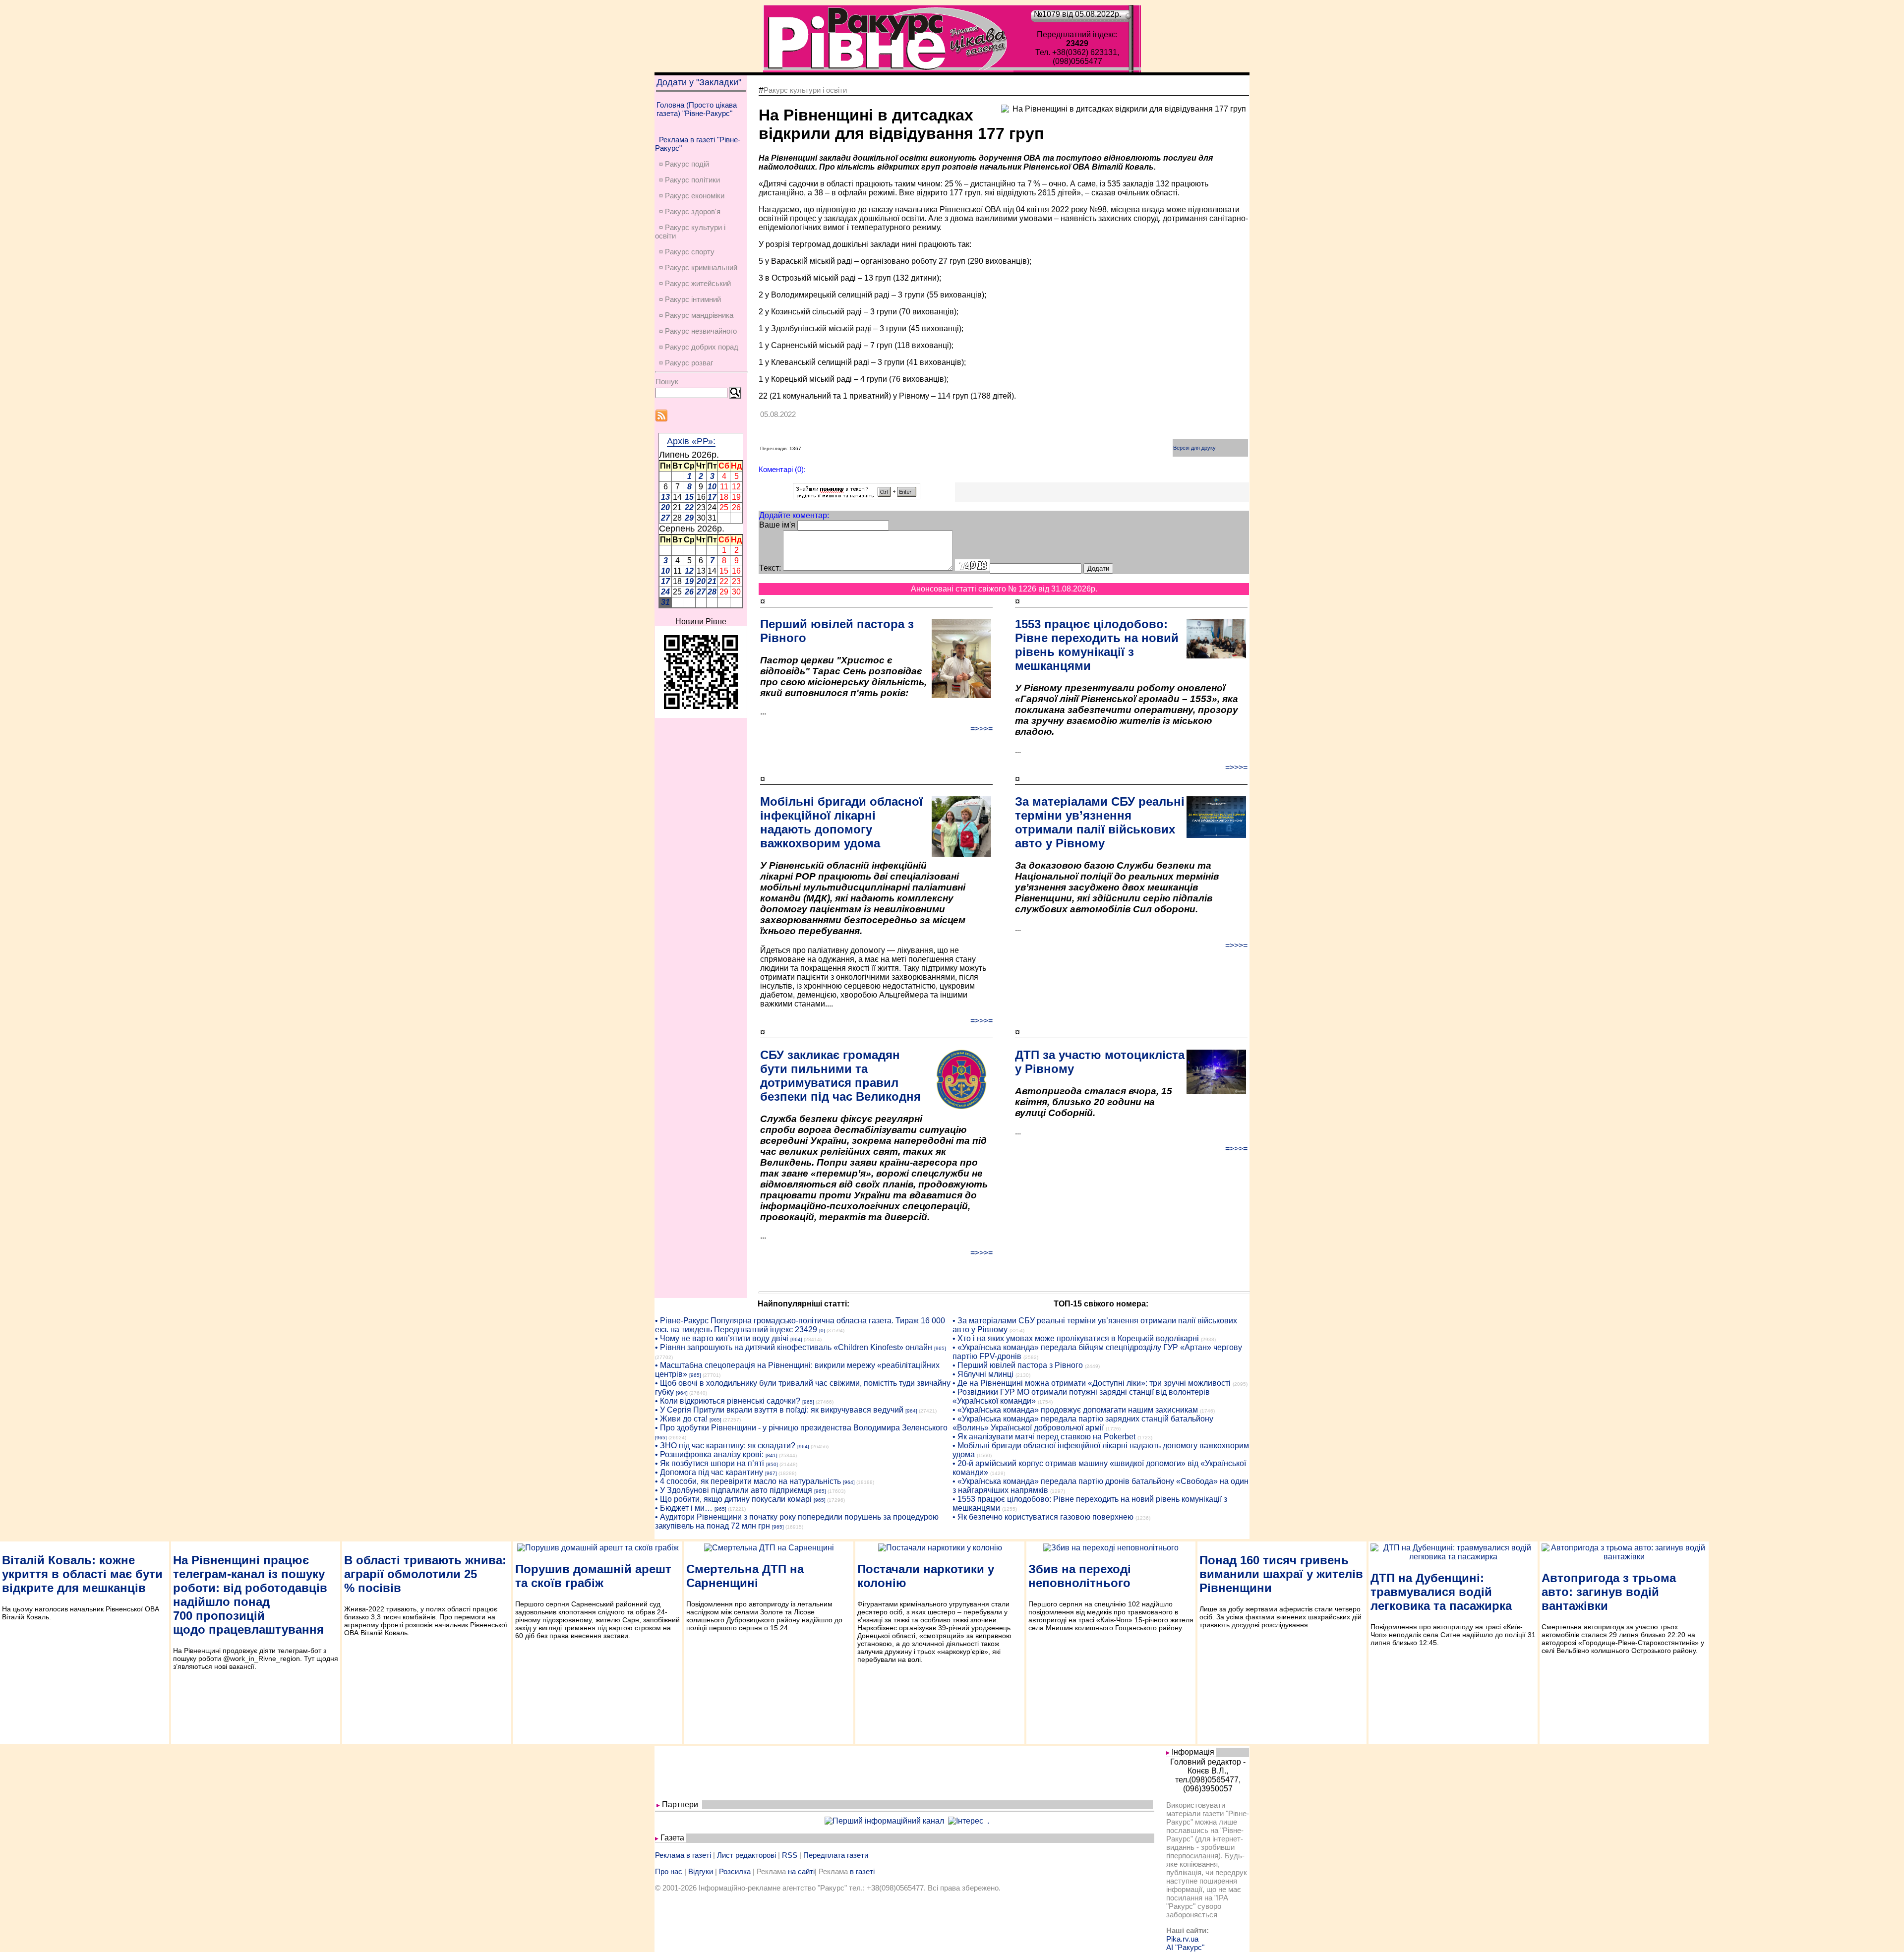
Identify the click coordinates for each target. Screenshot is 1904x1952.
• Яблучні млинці (983, 1374)
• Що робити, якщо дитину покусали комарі (733, 1499)
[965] (940, 1348)
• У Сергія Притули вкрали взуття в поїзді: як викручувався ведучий (779, 1410)
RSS (790, 1855)
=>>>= (982, 729)
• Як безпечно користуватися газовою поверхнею (1043, 1517)
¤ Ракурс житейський (695, 283)
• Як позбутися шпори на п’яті (710, 1463)
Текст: (770, 568)
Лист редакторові (746, 1855)
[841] (772, 1455)
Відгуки (701, 1871)
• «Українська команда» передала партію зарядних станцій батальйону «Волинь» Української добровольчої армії (1083, 1423)
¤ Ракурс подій (684, 164)
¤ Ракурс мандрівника (696, 315)
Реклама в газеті (683, 1855)
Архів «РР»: (691, 441)
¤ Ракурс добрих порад (699, 347)
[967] (771, 1473)
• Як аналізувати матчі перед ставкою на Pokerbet (1044, 1437)
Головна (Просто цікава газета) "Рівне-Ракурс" (697, 109)
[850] (772, 1464)
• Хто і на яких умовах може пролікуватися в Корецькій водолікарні (1076, 1338)
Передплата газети (836, 1855)
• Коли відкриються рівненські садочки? (728, 1401)
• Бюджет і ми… (684, 1508)
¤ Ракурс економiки (692, 196)
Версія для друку (1194, 448)
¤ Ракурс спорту (687, 252)
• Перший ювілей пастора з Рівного (1018, 1365)
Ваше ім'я (777, 525)
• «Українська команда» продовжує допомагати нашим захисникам (1075, 1410)
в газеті (862, 1871)
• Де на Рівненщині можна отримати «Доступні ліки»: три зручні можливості (1092, 1383)
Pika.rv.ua (1182, 1939)
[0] (822, 1331)
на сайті (801, 1871)
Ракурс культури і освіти (805, 90)
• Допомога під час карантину (709, 1472)
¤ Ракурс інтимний (690, 299)
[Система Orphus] (857, 497)
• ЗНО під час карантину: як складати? (725, 1446)
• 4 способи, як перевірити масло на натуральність (748, 1481)
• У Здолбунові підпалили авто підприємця (734, 1490)
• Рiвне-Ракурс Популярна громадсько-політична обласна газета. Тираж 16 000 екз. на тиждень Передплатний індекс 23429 (800, 1325)
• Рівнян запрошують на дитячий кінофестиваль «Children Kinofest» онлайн (794, 1347)
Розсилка (735, 1871)
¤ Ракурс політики (689, 180)
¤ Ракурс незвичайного (698, 331)
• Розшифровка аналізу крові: (709, 1454)
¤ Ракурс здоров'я (690, 211)
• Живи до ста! (681, 1419)
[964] (796, 1339)
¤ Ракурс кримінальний (698, 267)
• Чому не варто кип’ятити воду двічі (722, 1338)
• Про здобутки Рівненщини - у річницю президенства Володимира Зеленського (801, 1428)
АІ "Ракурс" (1185, 1947)
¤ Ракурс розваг (686, 363)
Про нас (669, 1871)
